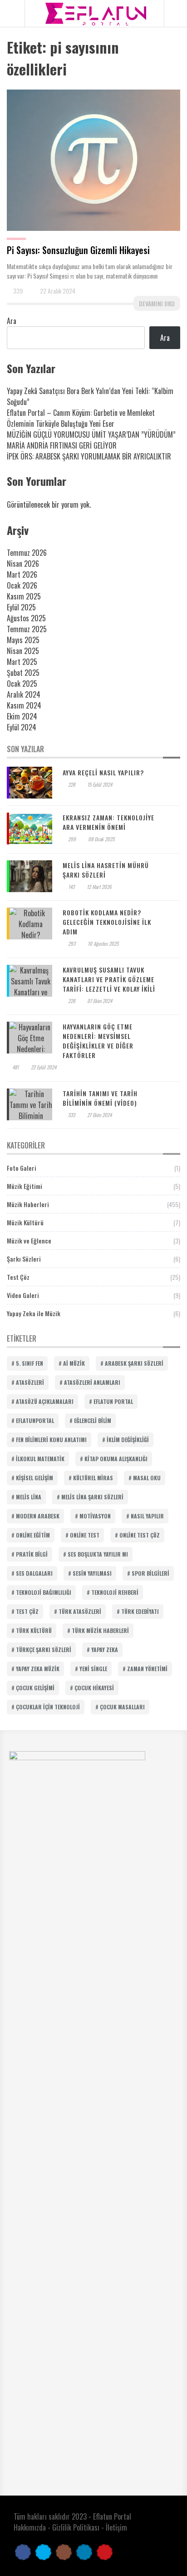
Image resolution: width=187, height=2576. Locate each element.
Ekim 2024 (22, 716)
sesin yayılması (92, 1573)
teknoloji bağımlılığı (44, 1592)
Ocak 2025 (22, 684)
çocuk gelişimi (35, 1688)
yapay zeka (105, 1650)
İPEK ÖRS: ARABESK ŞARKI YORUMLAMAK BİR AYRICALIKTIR (89, 456)
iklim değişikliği (128, 1440)
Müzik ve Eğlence (29, 1241)
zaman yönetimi (147, 1669)
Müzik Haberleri (28, 1204)
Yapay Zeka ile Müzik (34, 1313)
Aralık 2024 (24, 694)
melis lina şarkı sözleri (92, 1497)
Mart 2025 (22, 662)
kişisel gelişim (34, 1478)
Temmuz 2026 (27, 553)
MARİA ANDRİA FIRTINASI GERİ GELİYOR (62, 445)
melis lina (29, 1497)
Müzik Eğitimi (25, 1186)
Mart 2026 (22, 574)
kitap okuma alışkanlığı (116, 1459)
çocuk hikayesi (94, 1688)
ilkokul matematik (40, 1459)
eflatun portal (113, 1401)
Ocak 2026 (22, 585)
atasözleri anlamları (92, 1382)
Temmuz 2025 (27, 629)
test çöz (27, 1611)
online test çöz (140, 1535)
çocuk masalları (122, 1707)
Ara (12, 321)
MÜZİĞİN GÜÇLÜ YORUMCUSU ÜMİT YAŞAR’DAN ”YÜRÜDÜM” (91, 434)
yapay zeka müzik (38, 1669)
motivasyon (95, 1516)
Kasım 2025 (24, 596)
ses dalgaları (34, 1573)
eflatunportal (35, 1420)
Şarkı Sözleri (24, 1259)
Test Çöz (18, 1277)
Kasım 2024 (24, 705)
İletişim (116, 2527)
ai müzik (74, 1363)
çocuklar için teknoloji (48, 1707)
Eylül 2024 (22, 727)
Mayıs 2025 (23, 640)
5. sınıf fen (30, 1363)
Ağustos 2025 (26, 618)
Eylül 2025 (21, 607)
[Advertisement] (93, 90)
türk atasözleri (80, 1611)
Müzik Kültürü (25, 1222)
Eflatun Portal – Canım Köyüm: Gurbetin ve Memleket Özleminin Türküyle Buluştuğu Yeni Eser (81, 418)
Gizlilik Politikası (76, 2527)
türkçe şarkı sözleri (44, 1650)
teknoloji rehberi (115, 1592)
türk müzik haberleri (100, 1630)
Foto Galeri (22, 1168)
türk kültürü (34, 1630)
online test (85, 1535)
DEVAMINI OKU (157, 303)
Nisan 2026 (23, 564)
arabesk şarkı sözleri (134, 1363)
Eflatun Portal (112, 2516)
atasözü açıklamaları (45, 1401)
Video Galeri (23, 1295)
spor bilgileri (150, 1573)
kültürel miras (93, 1478)
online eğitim (33, 1535)
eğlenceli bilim (93, 1420)
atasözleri (30, 1382)
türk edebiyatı (140, 1611)
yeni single (93, 1669)
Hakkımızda (30, 2527)
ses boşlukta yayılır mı (98, 1554)
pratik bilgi (32, 1554)
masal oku (147, 1478)
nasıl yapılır (147, 1516)
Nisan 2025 (23, 651)
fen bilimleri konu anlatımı (51, 1440)
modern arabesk (38, 1516)
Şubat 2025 (23, 673)
